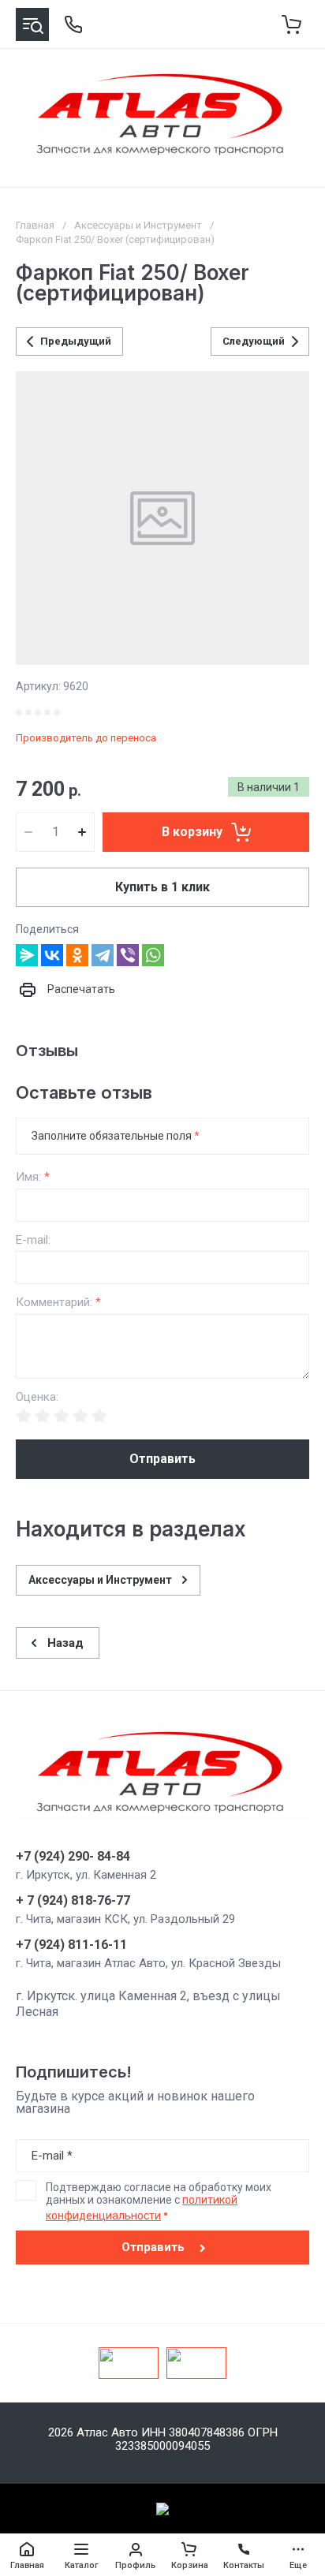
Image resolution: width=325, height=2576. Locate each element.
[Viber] (128, 955)
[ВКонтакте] (52, 955)
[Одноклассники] (77, 955)
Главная (35, 225)
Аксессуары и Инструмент (138, 225)
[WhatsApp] (153, 955)
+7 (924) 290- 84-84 (73, 1857)
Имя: (33, 1177)
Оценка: (37, 1397)
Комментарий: (58, 1303)
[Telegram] (103, 955)
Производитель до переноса (86, 738)
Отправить (162, 1459)
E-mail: (33, 1240)
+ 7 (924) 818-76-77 (73, 1901)
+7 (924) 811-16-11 (71, 1945)
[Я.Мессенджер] (27, 955)
